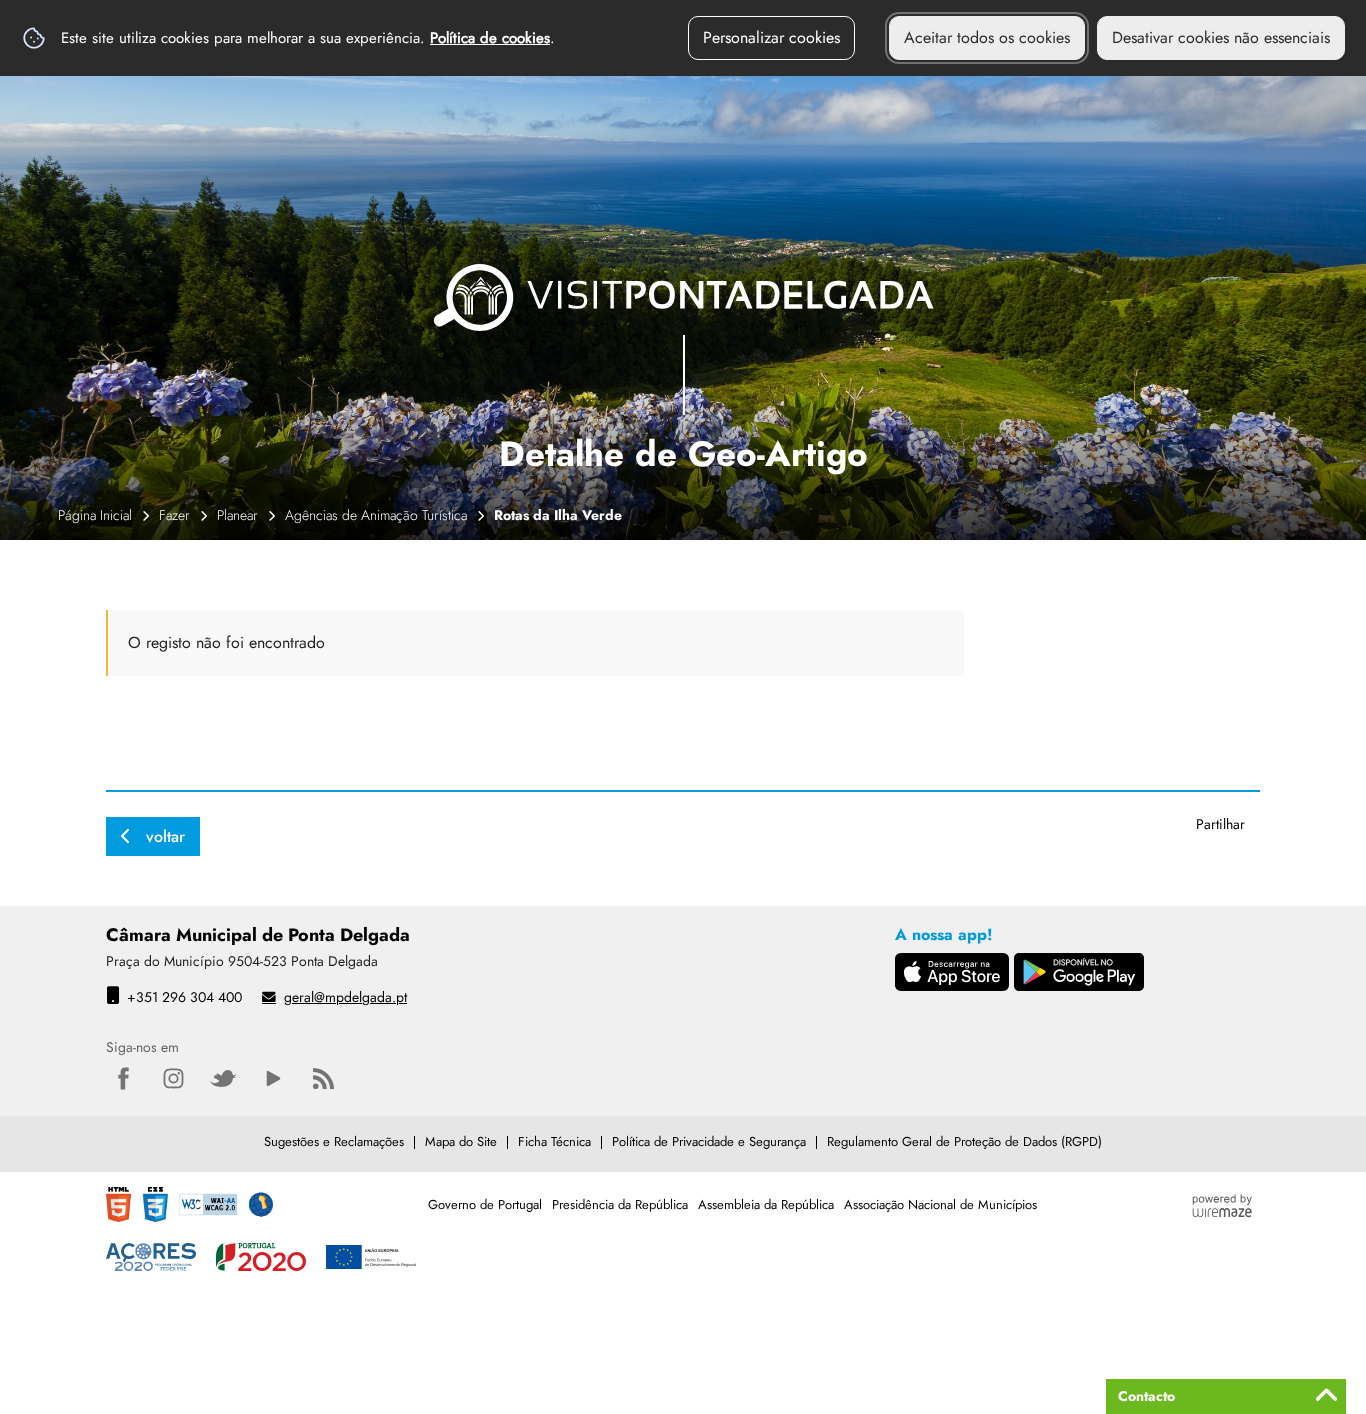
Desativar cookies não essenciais (1221, 37)
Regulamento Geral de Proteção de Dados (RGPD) (964, 1141)
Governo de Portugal (485, 1204)
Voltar (165, 836)
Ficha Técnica (554, 1141)
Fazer (174, 515)
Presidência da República (620, 1204)
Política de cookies (490, 38)
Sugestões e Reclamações (334, 1141)
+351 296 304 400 (184, 997)
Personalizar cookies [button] (771, 37)
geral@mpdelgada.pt (345, 997)
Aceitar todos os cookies (987, 37)
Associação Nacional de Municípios (940, 1204)
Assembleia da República (766, 1204)
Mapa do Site (461, 1141)
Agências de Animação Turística (376, 515)
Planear (237, 515)
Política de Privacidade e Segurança (709, 1141)
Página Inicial (95, 515)
